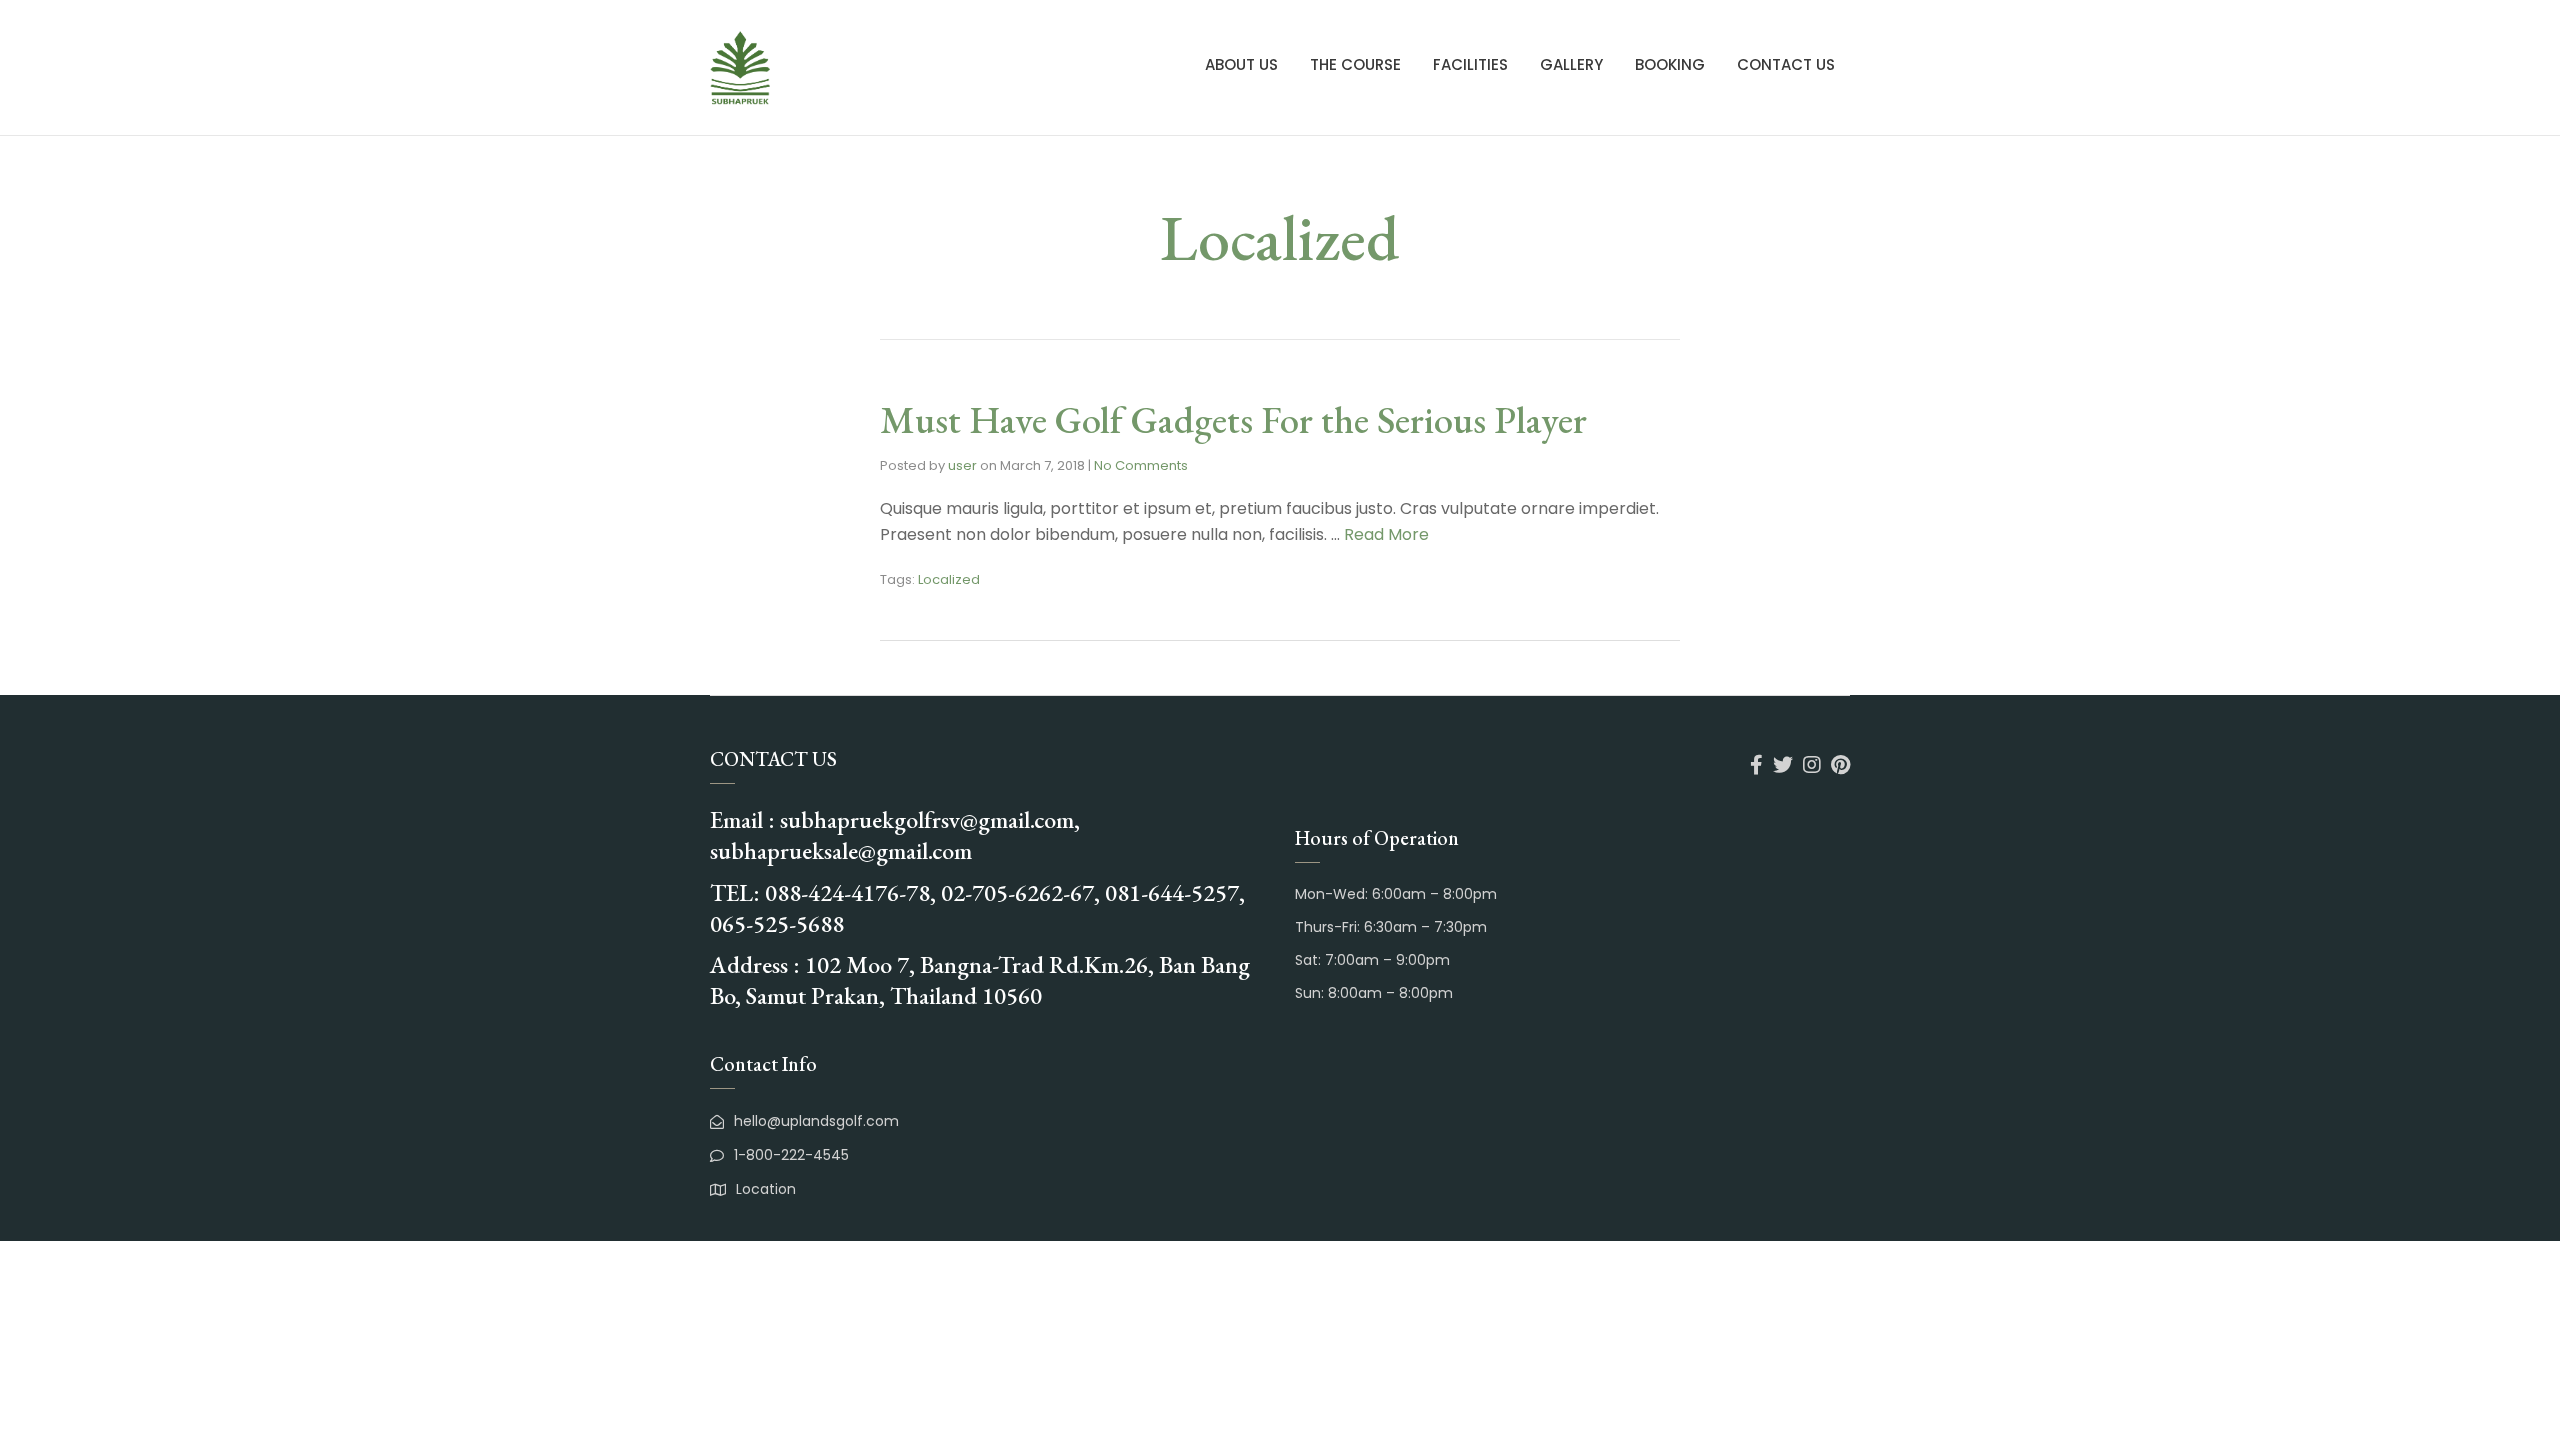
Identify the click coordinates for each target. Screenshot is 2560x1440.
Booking (1670, 64)
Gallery (1571, 64)
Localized (949, 579)
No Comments (1141, 465)
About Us (1241, 64)
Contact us (1786, 64)
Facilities (1470, 64)
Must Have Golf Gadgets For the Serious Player (1233, 419)
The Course (1355, 64)
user (962, 465)
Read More (1386, 534)
